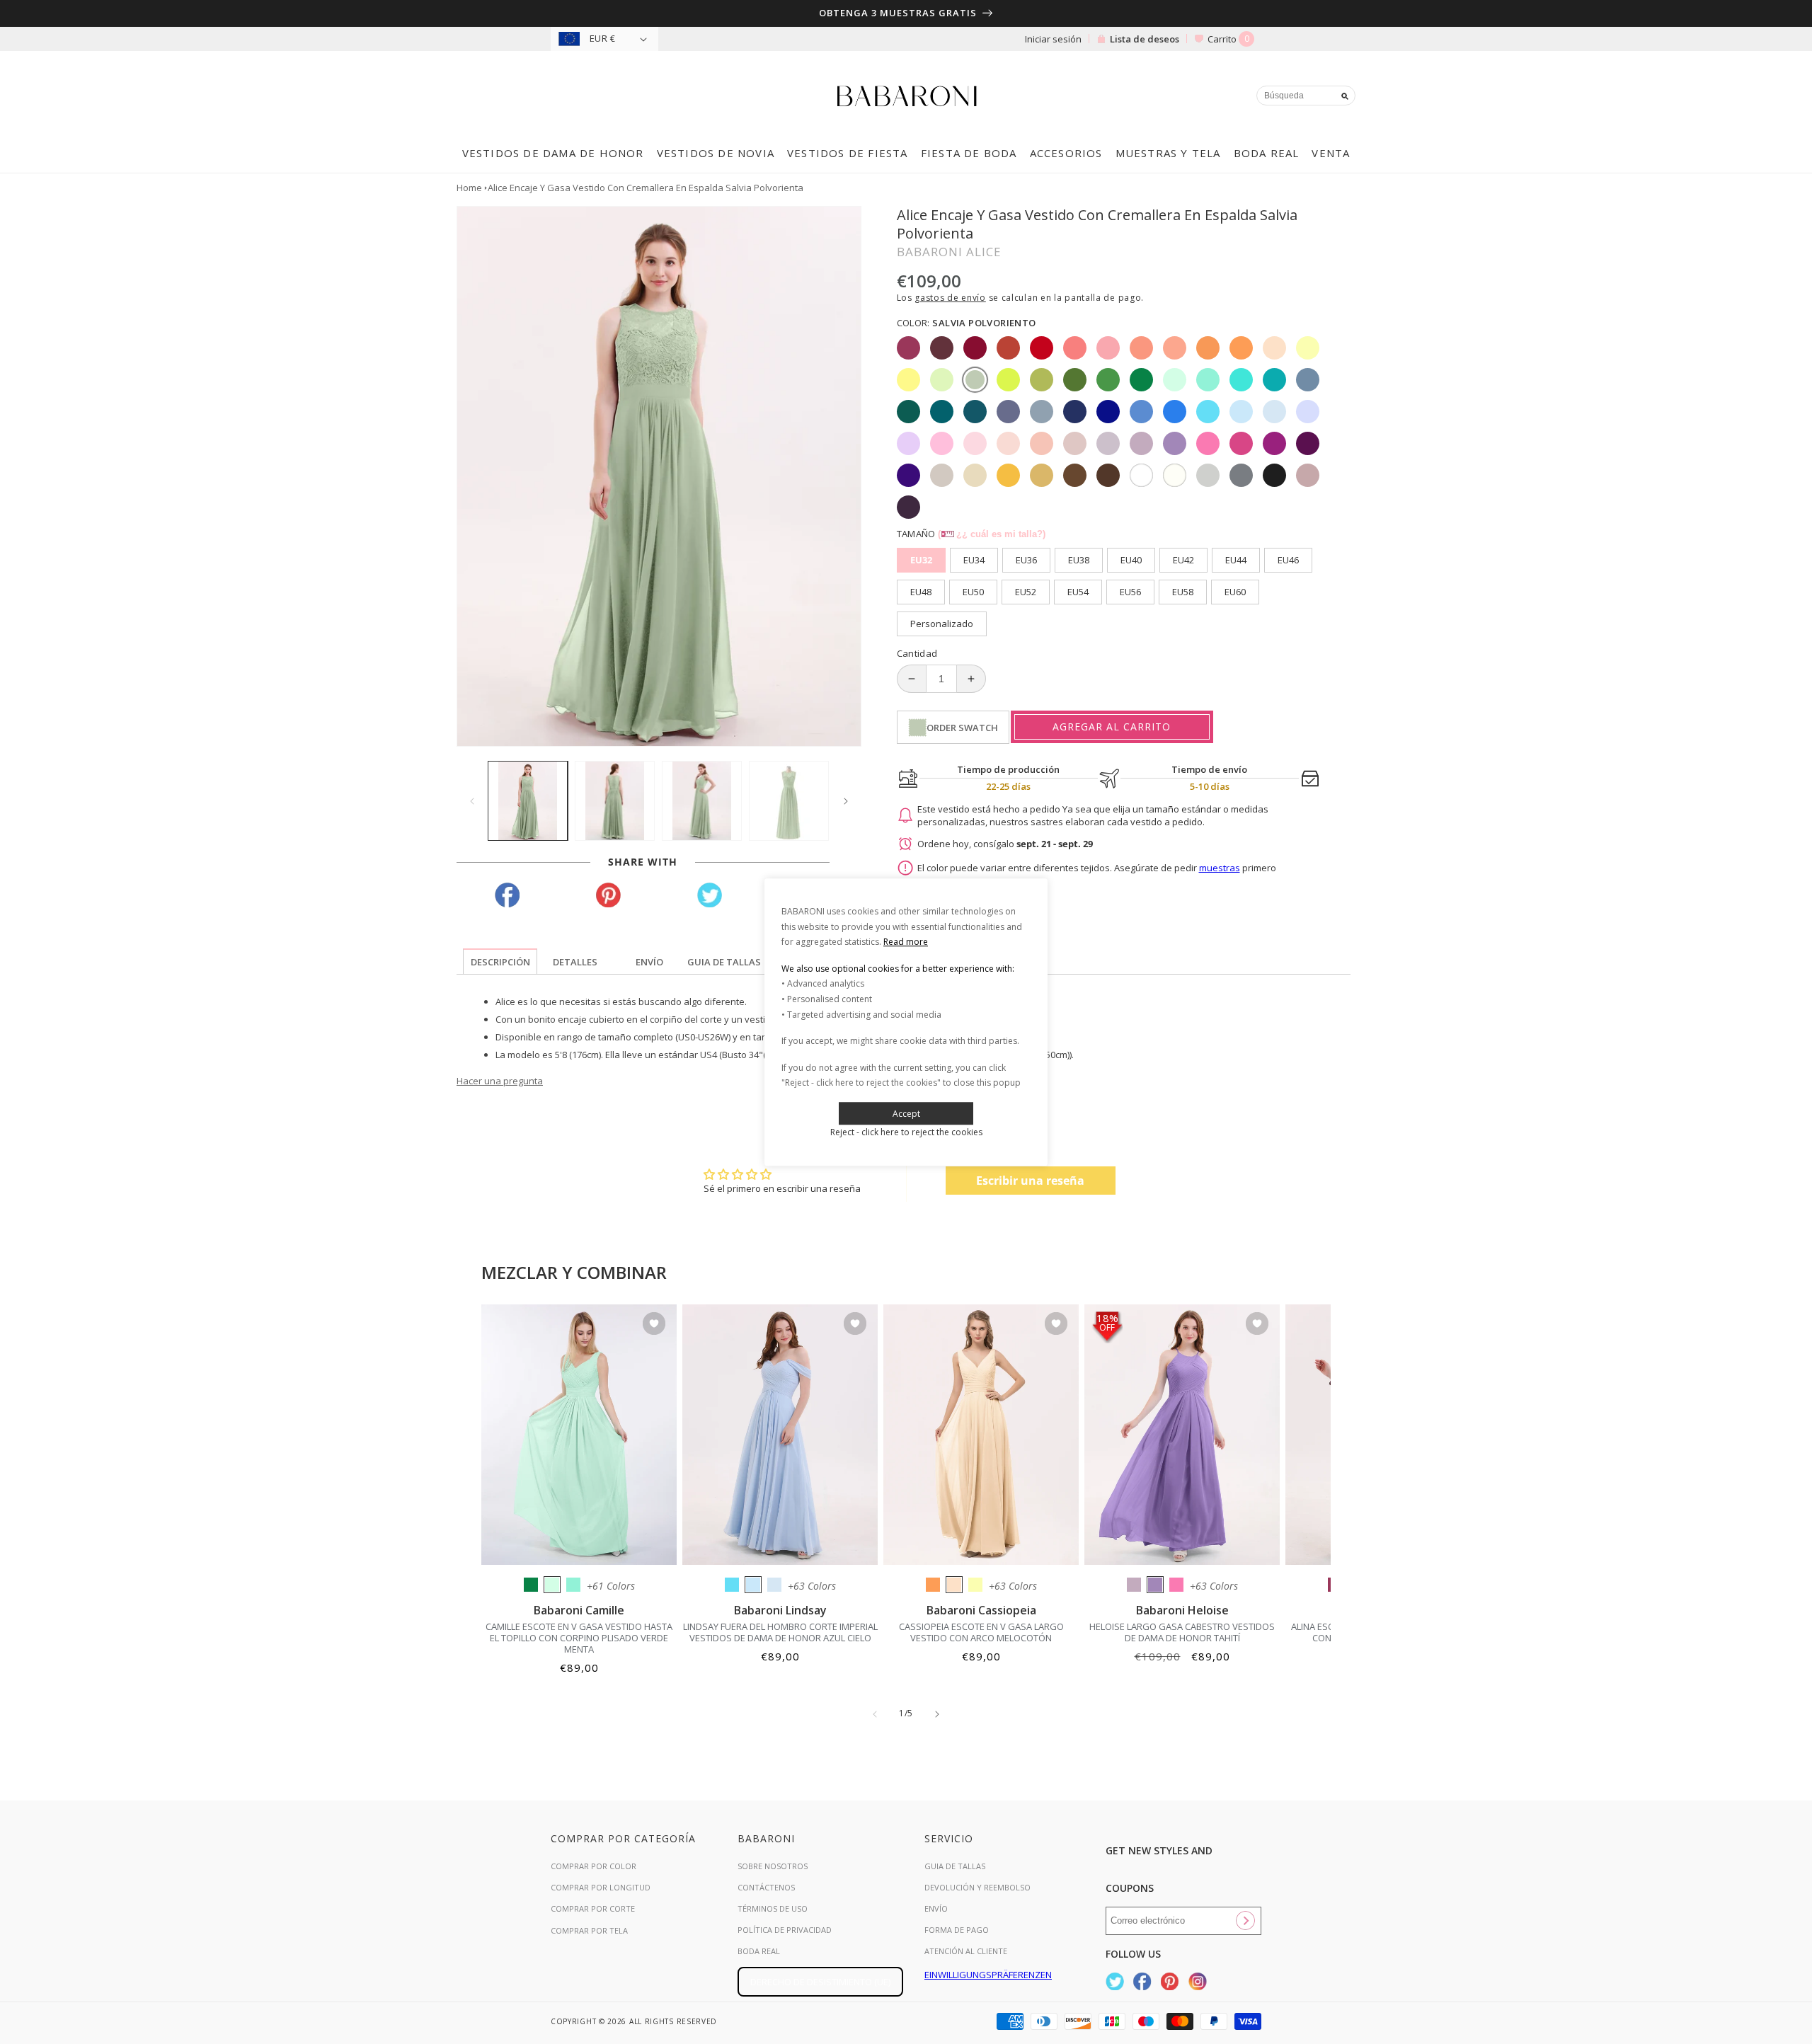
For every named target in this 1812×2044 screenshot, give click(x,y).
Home (469, 188)
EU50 (973, 592)
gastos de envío (950, 298)
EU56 (1130, 592)
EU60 (1235, 592)
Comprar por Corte (593, 1908)
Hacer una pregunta (500, 1081)
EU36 (1026, 560)
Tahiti (1155, 1585)
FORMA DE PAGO (957, 1930)
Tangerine (933, 1585)
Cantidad (917, 653)
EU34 (974, 560)
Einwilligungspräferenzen (988, 1975)
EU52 (1026, 592)
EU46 (1288, 560)
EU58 (1183, 592)
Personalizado (942, 624)
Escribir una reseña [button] (1030, 1181)
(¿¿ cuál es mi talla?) (992, 534)
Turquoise (573, 1585)
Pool (732, 1585)
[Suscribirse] (1245, 1921)
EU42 (1183, 560)
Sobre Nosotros (773, 1866)
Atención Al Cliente (966, 1951)
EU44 (1236, 560)
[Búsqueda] (1345, 96)
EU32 (921, 560)
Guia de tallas (955, 1866)
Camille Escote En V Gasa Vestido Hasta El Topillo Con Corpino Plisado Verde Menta (579, 1638)
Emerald (531, 1585)
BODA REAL (759, 1951)
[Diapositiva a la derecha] (846, 801)
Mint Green (552, 1585)
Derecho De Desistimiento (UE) (820, 1982)
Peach (954, 1585)
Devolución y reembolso (977, 1887)
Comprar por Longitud (601, 1887)
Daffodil (975, 1585)
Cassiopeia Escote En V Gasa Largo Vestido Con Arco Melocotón (981, 1632)
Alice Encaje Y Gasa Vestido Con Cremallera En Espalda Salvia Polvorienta (646, 188)
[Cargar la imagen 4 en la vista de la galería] (789, 801)
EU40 (1131, 560)
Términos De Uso (773, 1908)
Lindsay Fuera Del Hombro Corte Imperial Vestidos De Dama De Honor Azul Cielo (780, 1632)
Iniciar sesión (1053, 39)
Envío (936, 1908)
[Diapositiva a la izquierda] (472, 801)
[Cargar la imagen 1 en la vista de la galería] (528, 801)
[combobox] (1306, 96)
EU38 (1079, 560)
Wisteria (1134, 1585)
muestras (1220, 868)
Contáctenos (766, 1887)
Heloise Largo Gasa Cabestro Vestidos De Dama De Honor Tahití (1182, 1632)
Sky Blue (753, 1585)
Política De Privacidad (785, 1930)
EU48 (921, 592)
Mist (774, 1585)
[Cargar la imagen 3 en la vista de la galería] (702, 801)
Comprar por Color (594, 1866)
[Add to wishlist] (654, 1325)
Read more (906, 942)
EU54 (1078, 592)
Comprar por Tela (589, 1930)
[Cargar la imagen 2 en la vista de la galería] (615, 801)
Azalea (1176, 1585)
